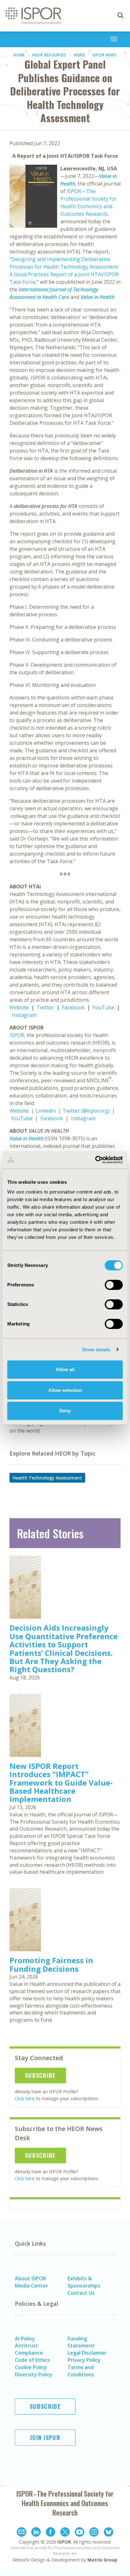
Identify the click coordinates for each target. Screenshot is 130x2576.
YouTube (103, 1007)
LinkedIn (46, 1111)
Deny (65, 1411)
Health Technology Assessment (47, 1478)
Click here (25, 2098)
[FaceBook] (50, 2533)
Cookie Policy (31, 2367)
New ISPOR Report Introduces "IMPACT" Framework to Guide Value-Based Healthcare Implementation (61, 1783)
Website (19, 1007)
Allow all (65, 1369)
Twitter (45, 1007)
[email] (21, 2533)
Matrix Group (102, 2560)
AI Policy (25, 2339)
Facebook (73, 1007)
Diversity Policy (34, 2374)
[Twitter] (65, 2533)
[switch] (114, 1285)
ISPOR (17, 1035)
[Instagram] (94, 2533)
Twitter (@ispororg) (86, 1111)
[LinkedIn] (36, 2533)
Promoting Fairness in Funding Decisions (51, 1964)
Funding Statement (81, 2342)
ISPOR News (105, 55)
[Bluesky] (109, 2533)
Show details (96, 1350)
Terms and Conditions (81, 2371)
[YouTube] (80, 2533)
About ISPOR (30, 2278)
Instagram (24, 1015)
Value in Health (97, 297)
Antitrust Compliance (29, 2349)
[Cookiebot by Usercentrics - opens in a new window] (95, 1160)
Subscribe (40, 2075)
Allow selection (65, 1390)
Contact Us (81, 2293)
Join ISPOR (45, 2437)
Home (19, 55)
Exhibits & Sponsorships (84, 2282)
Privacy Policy (84, 2360)
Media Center (32, 2286)
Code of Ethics (32, 2360)
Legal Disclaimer (87, 2353)
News (80, 55)
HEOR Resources (49, 55)
